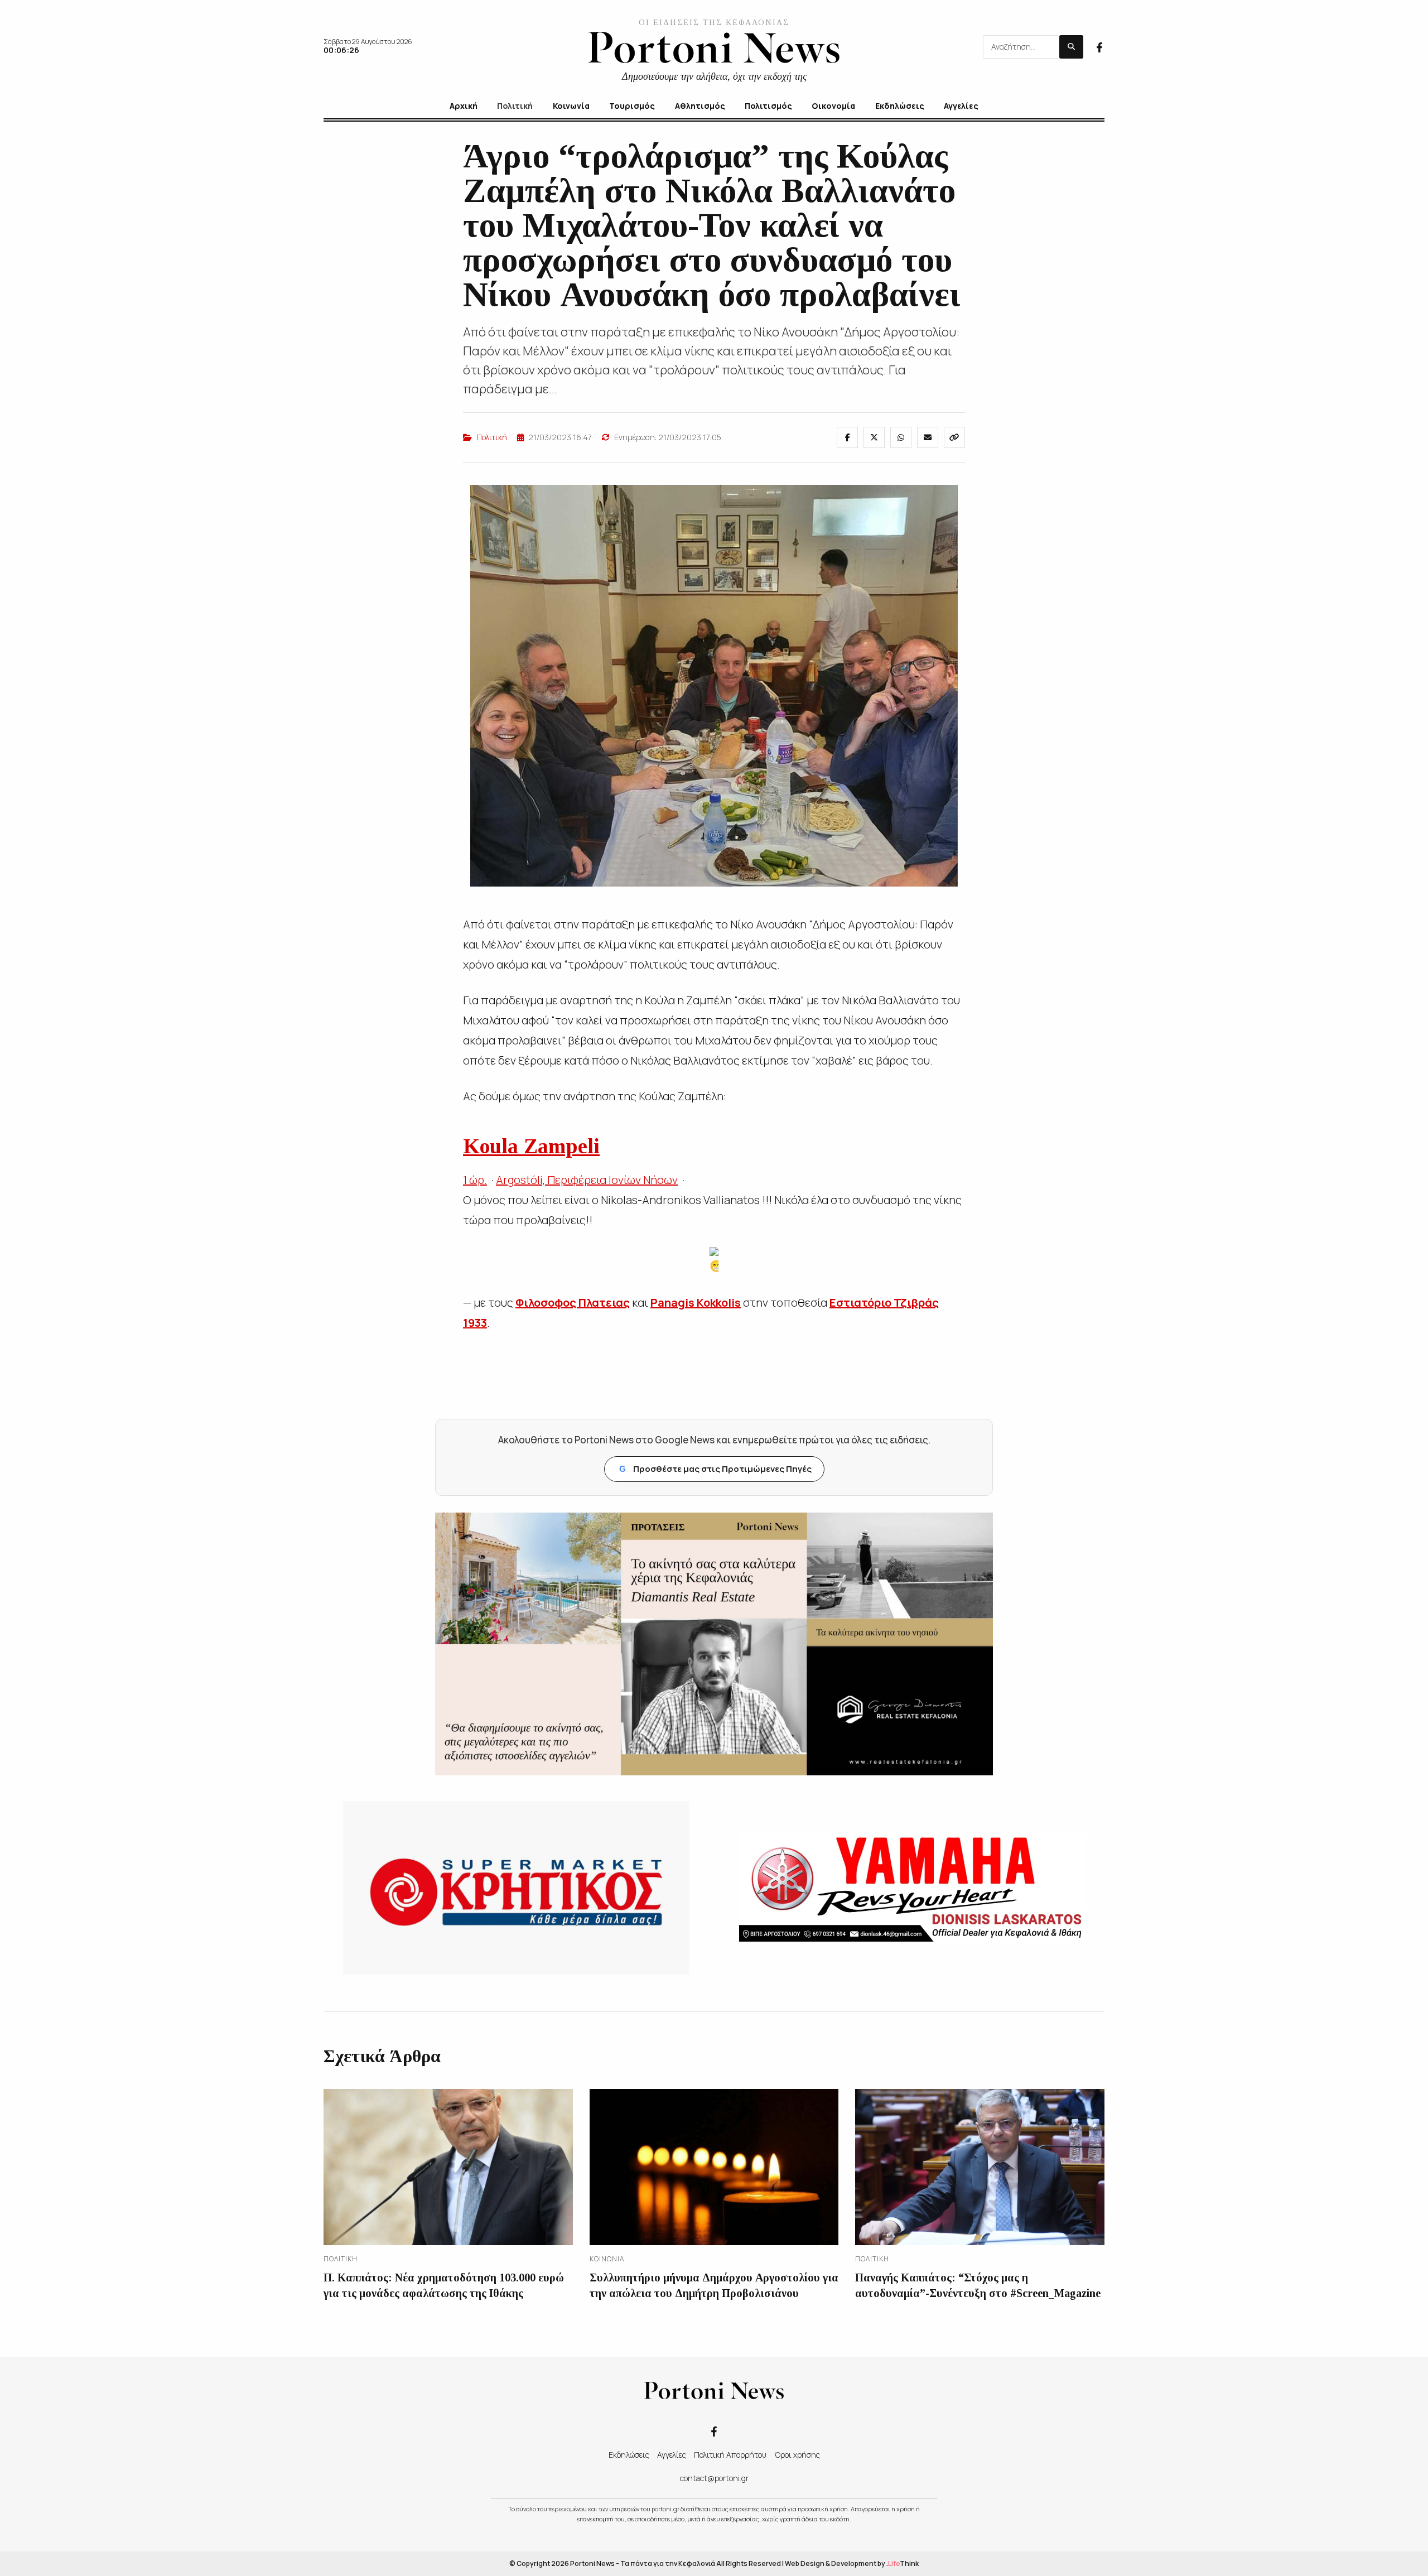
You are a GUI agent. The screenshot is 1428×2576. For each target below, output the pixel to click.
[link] (573, 1303)
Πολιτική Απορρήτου (730, 2455)
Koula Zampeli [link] (531, 1146)
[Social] (1099, 46)
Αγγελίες (672, 2455)
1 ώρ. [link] (475, 1180)
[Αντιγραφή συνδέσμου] (954, 437)
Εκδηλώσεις (629, 2455)
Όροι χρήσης (797, 2455)
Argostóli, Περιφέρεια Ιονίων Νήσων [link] (587, 1180)
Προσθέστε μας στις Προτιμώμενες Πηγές (715, 1469)
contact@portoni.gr (714, 2478)
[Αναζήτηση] (1071, 47)
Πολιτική (492, 437)
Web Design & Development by (852, 2563)
